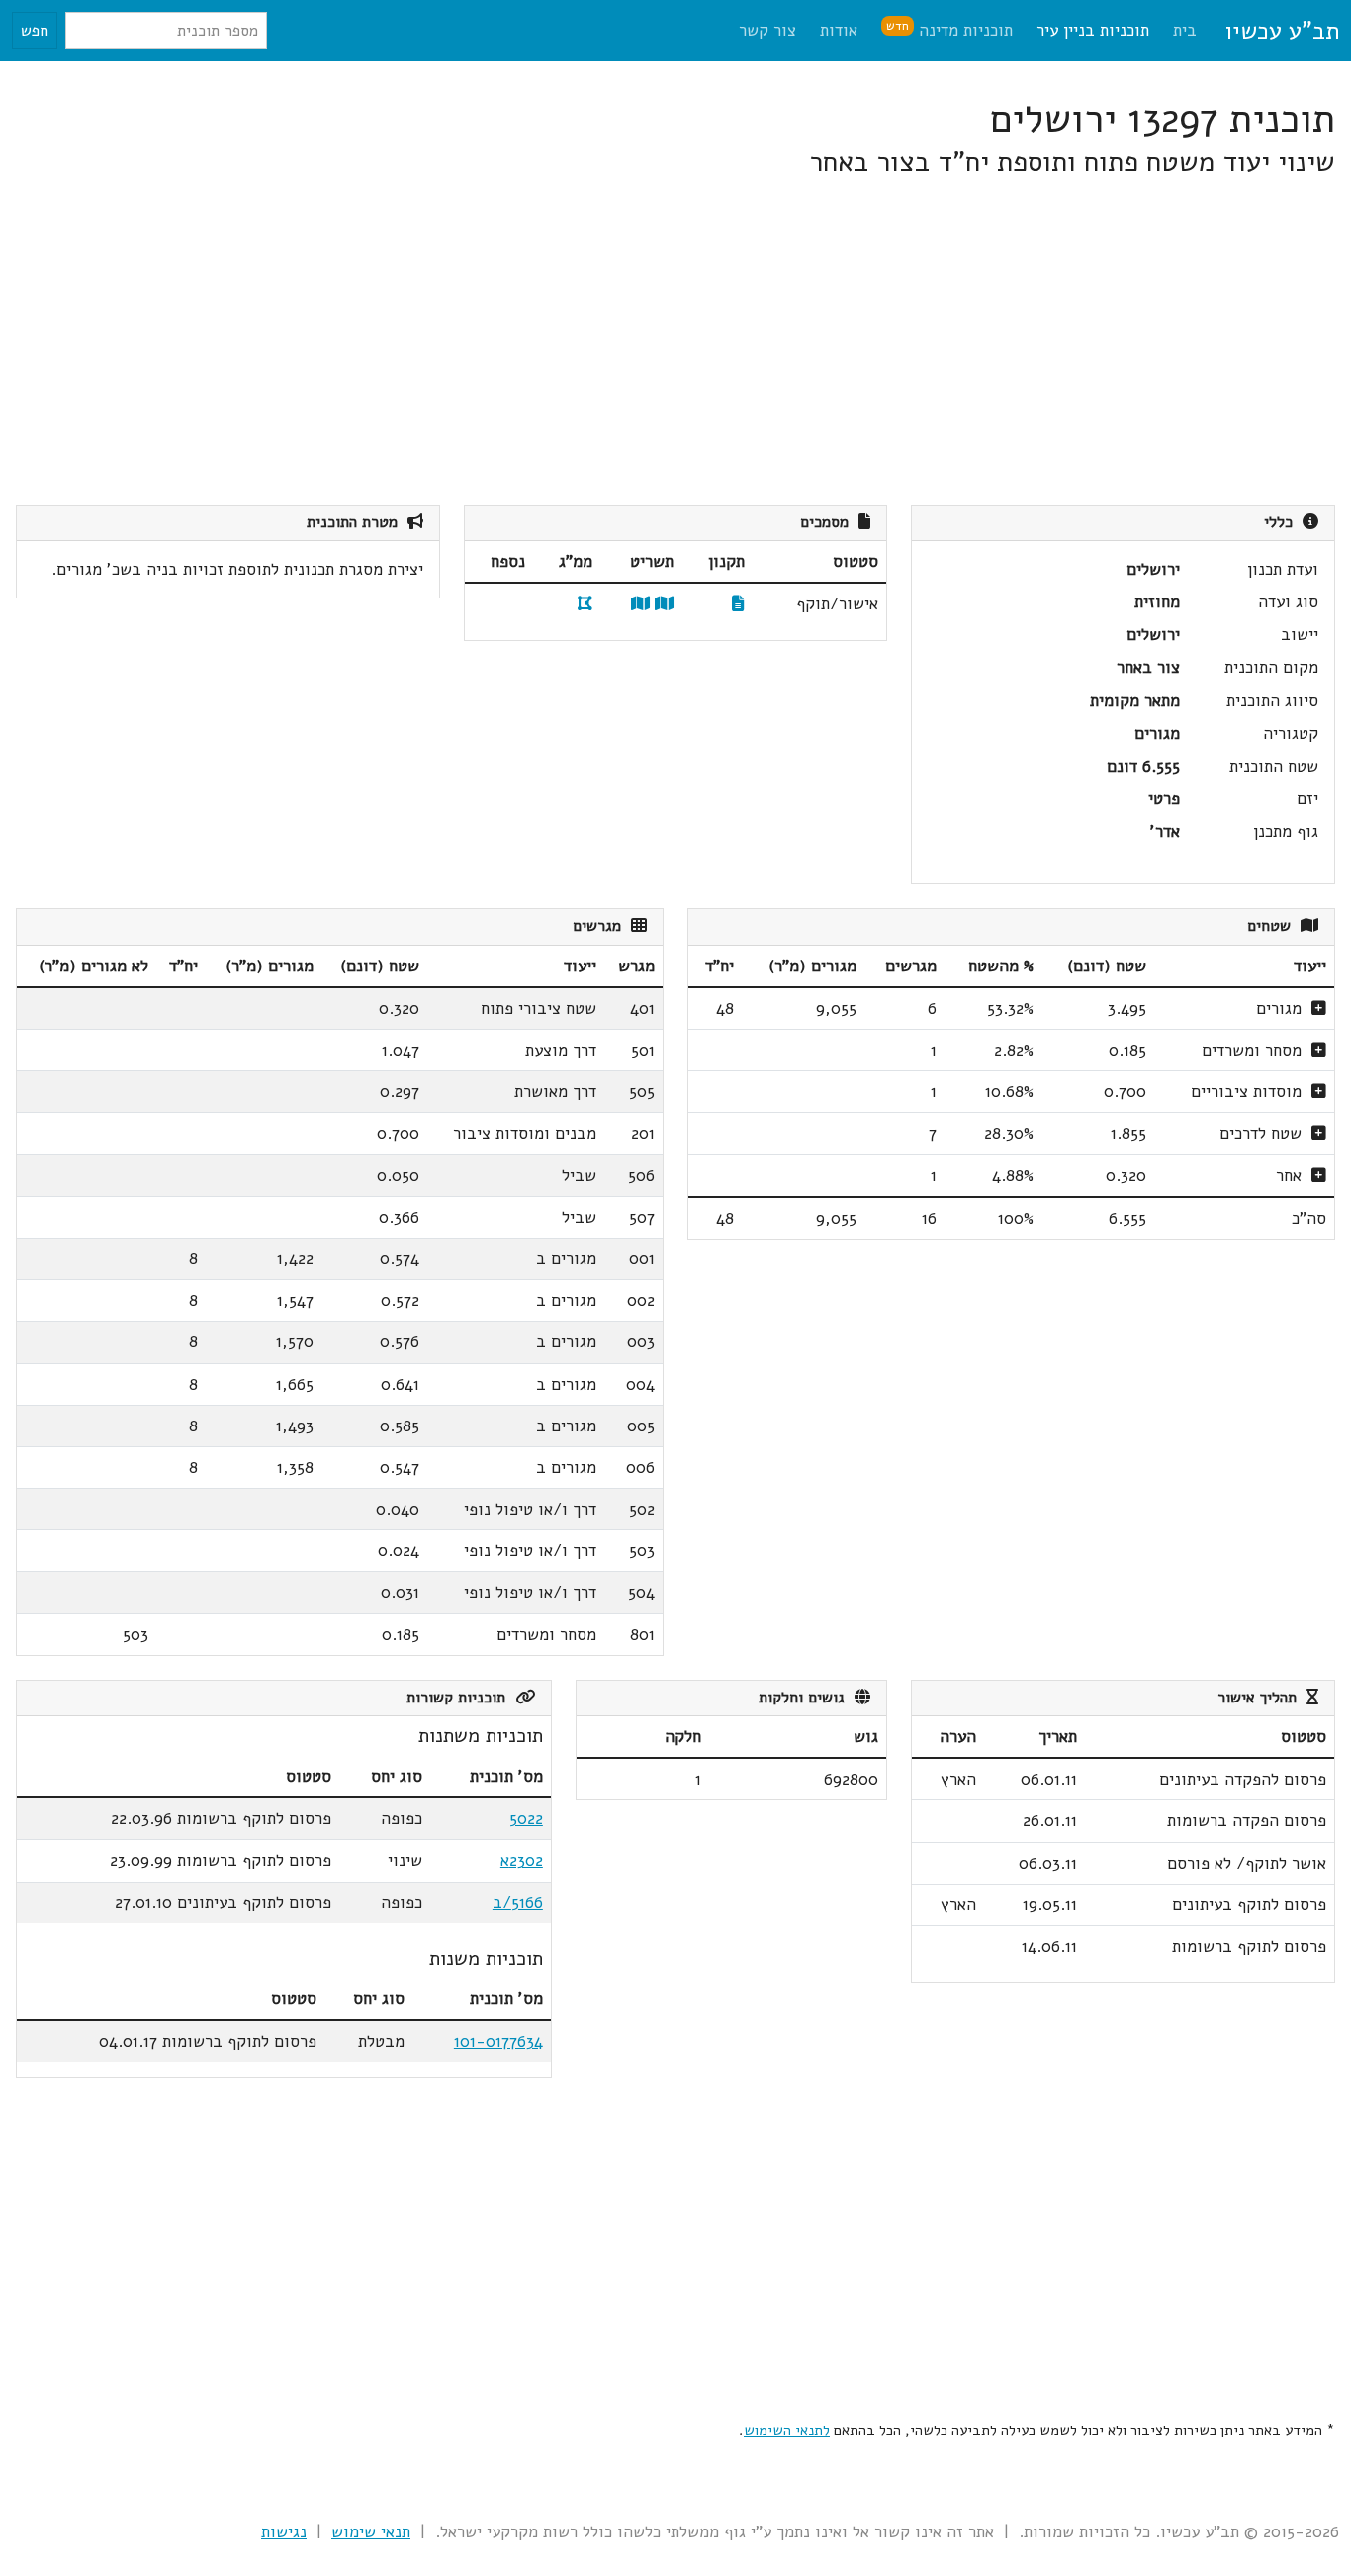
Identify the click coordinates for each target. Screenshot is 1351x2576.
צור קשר (767, 30)
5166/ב (518, 1903)
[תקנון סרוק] (738, 604)
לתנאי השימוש (787, 2430)
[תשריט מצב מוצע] (664, 604)
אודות (839, 30)
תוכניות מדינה (949, 29)
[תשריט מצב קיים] (640, 604)
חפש (35, 31)
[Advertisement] (742, 342)
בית (1185, 30)
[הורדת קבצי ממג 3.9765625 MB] (585, 604)
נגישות (284, 2532)
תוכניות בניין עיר (1093, 30)
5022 (526, 1819)
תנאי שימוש (371, 2532)
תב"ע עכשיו (1282, 31)
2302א (522, 1860)
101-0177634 (498, 2041)
